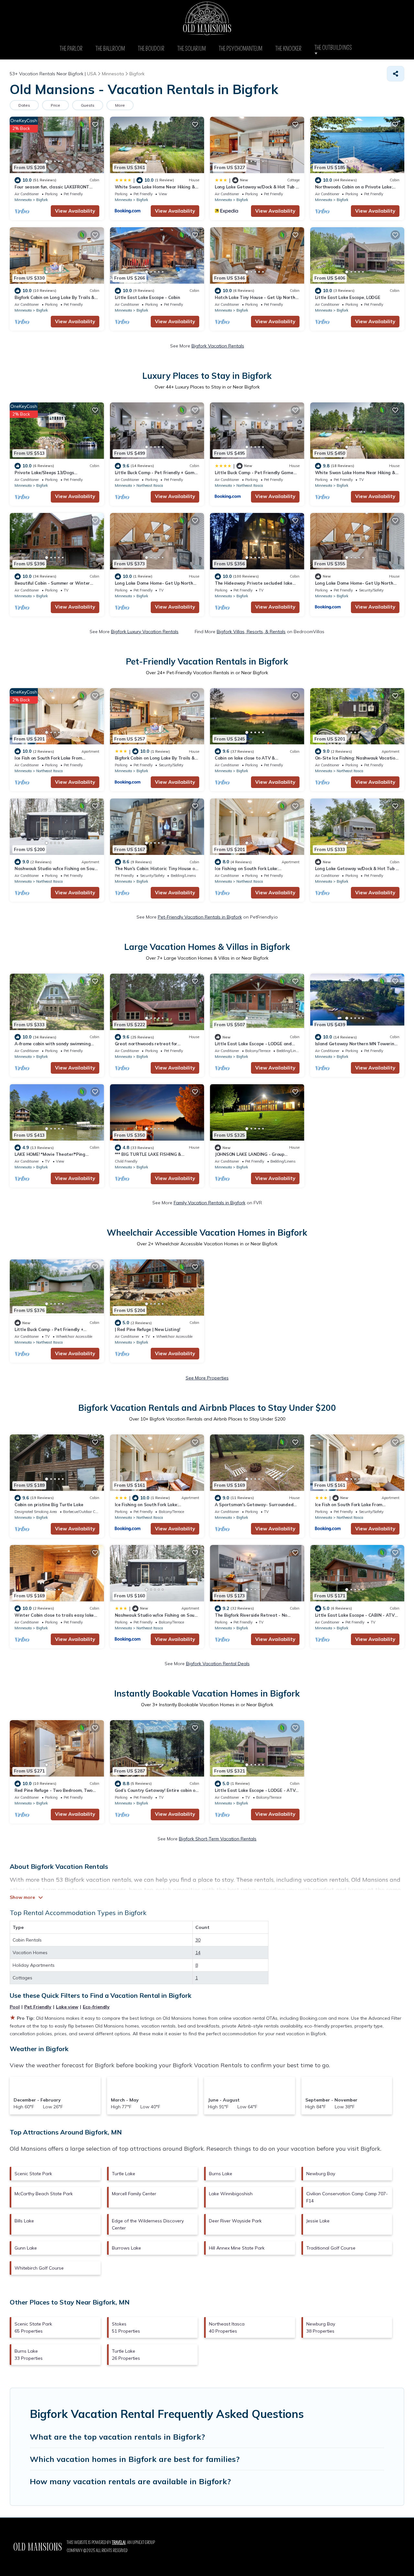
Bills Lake (24, 2221)
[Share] (396, 74)
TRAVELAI (119, 2543)
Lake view (67, 2007)
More (120, 105)
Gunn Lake (26, 2248)
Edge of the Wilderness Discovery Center (148, 2224)
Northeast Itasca (150, 485)
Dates (24, 105)
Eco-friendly (96, 2007)
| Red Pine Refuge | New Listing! (148, 1329)
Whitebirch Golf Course (39, 2268)
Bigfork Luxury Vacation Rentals (145, 632)
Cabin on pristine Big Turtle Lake (49, 1505)
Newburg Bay (321, 2174)
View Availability (75, 211)
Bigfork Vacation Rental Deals (218, 1664)
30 (198, 1940)
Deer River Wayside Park (235, 2221)
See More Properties (207, 1378)
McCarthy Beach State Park (44, 2194)
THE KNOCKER (288, 49)
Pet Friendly (38, 2007)
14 (198, 1953)
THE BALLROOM (110, 49)
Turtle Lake (124, 2174)
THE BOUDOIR (151, 49)
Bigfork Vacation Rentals (218, 346)
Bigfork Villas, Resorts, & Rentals (251, 632)
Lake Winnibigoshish (231, 2194)
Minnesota (23, 200)
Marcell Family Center (134, 2194)
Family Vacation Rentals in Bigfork (210, 1203)
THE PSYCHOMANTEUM (240, 49)
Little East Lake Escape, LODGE (348, 297)
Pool (15, 2007)
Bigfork (42, 200)
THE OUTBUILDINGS (335, 48)
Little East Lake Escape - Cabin (147, 297)
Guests (88, 105)
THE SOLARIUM (191, 49)
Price (55, 105)
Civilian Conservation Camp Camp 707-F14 (347, 2197)
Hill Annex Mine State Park (237, 2248)
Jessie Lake (318, 2221)
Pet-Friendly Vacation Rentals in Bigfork (200, 917)
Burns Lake (221, 2174)
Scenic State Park (33, 2174)
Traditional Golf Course (331, 2248)
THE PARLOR (71, 49)
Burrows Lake (126, 2248)
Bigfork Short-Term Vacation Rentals (218, 1839)
